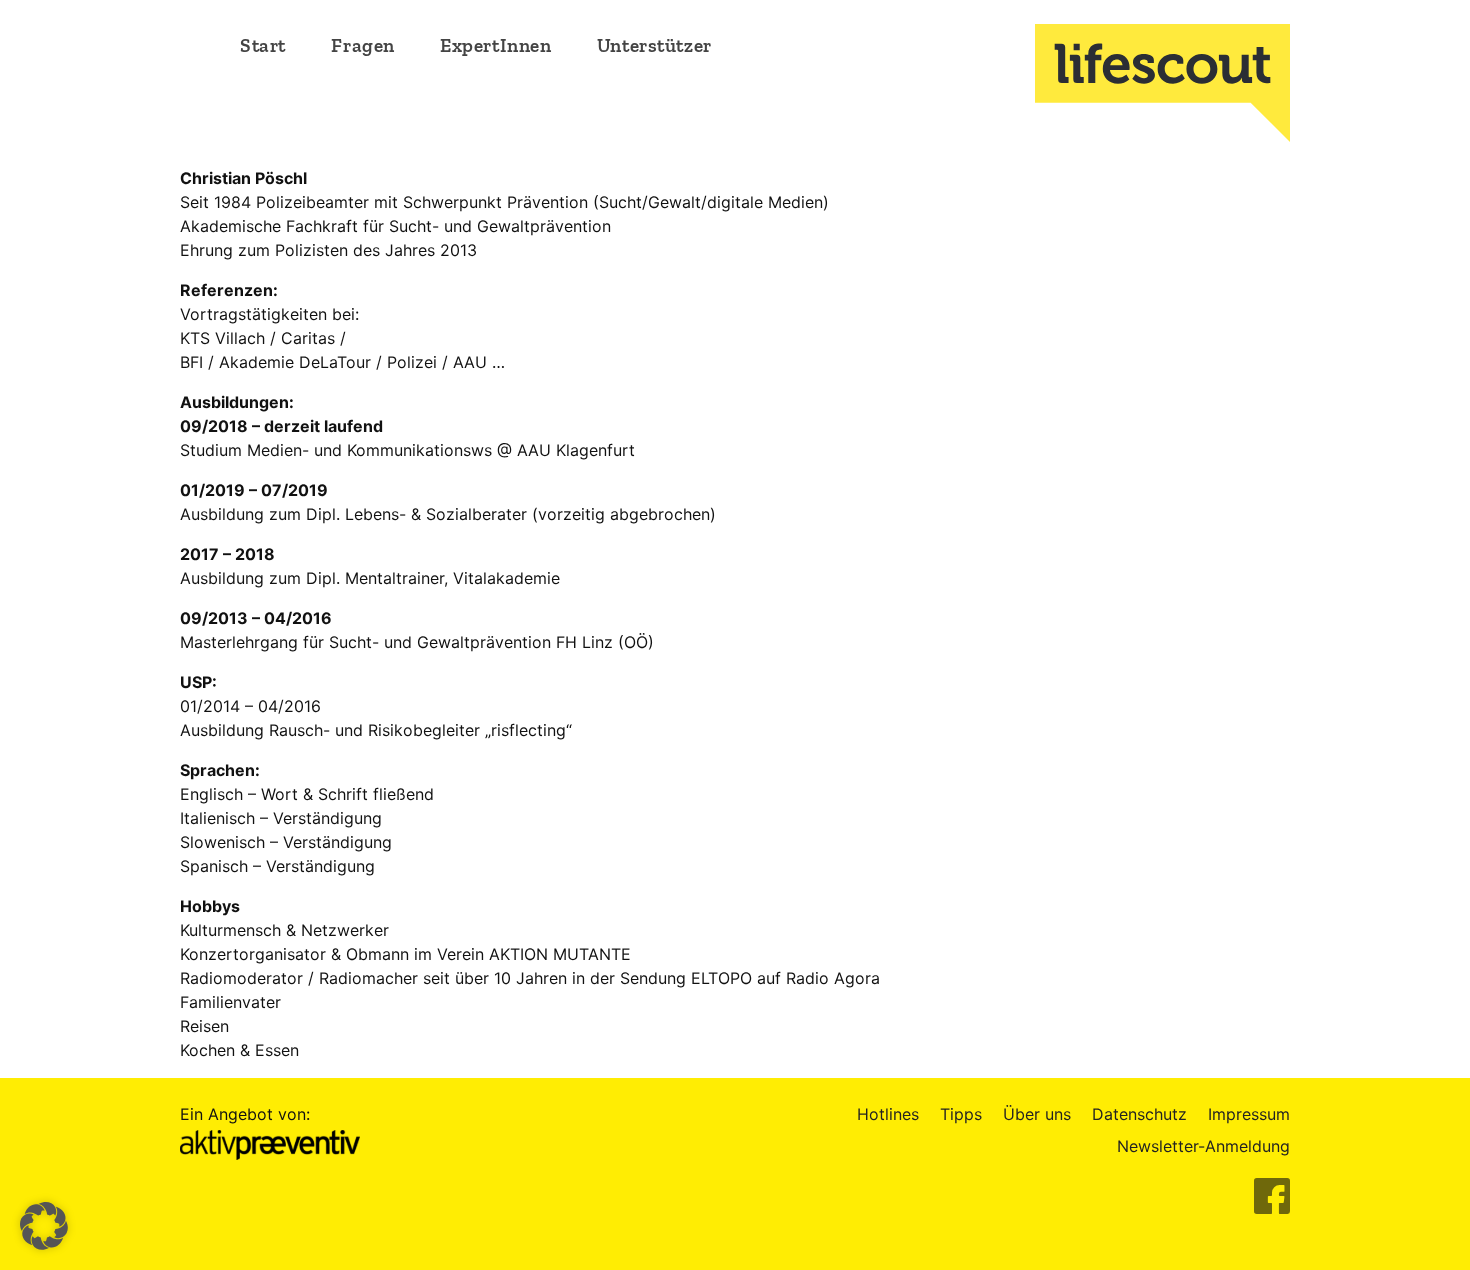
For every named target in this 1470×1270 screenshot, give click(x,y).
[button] (44, 1226)
